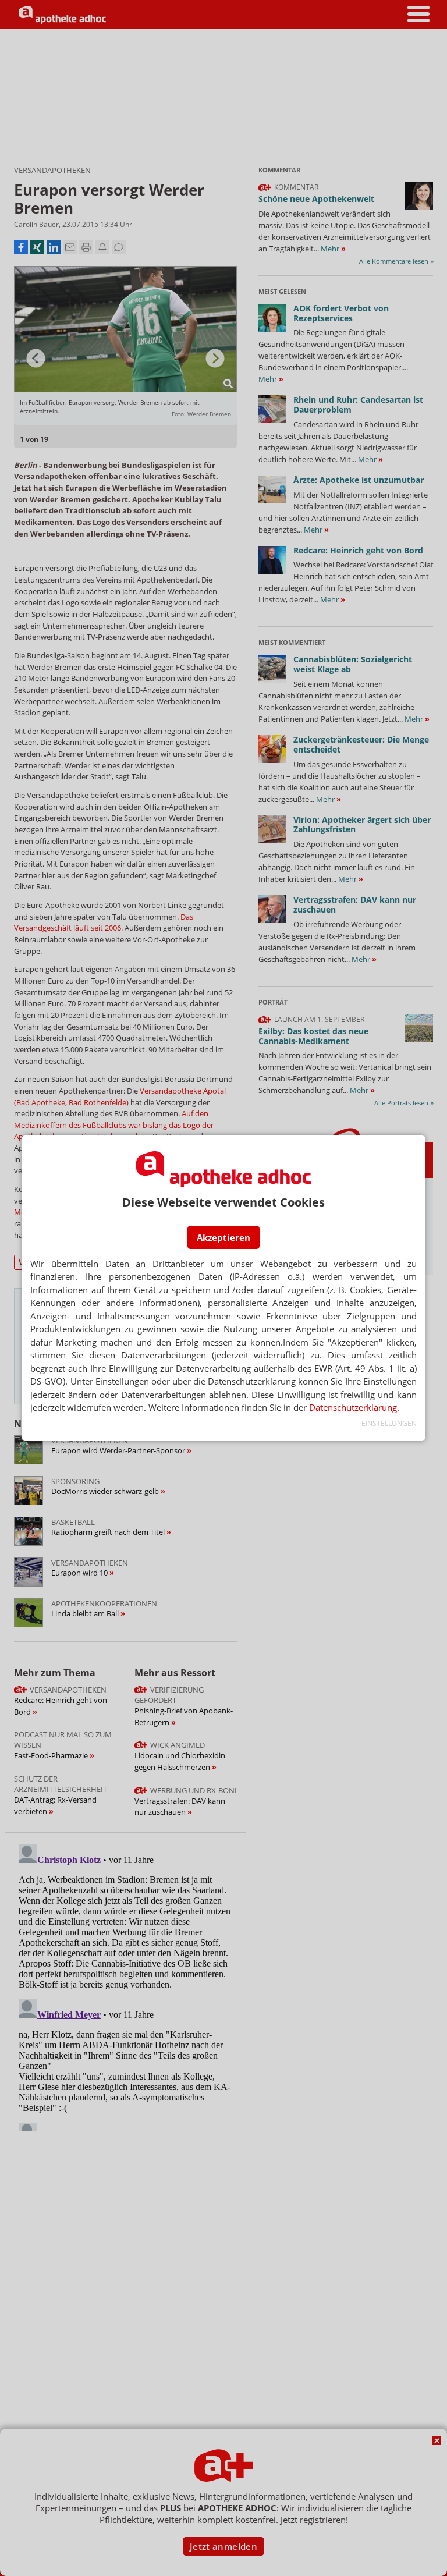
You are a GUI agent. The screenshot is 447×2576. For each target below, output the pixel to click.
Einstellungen (389, 1423)
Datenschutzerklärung (353, 1407)
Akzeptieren (223, 1237)
